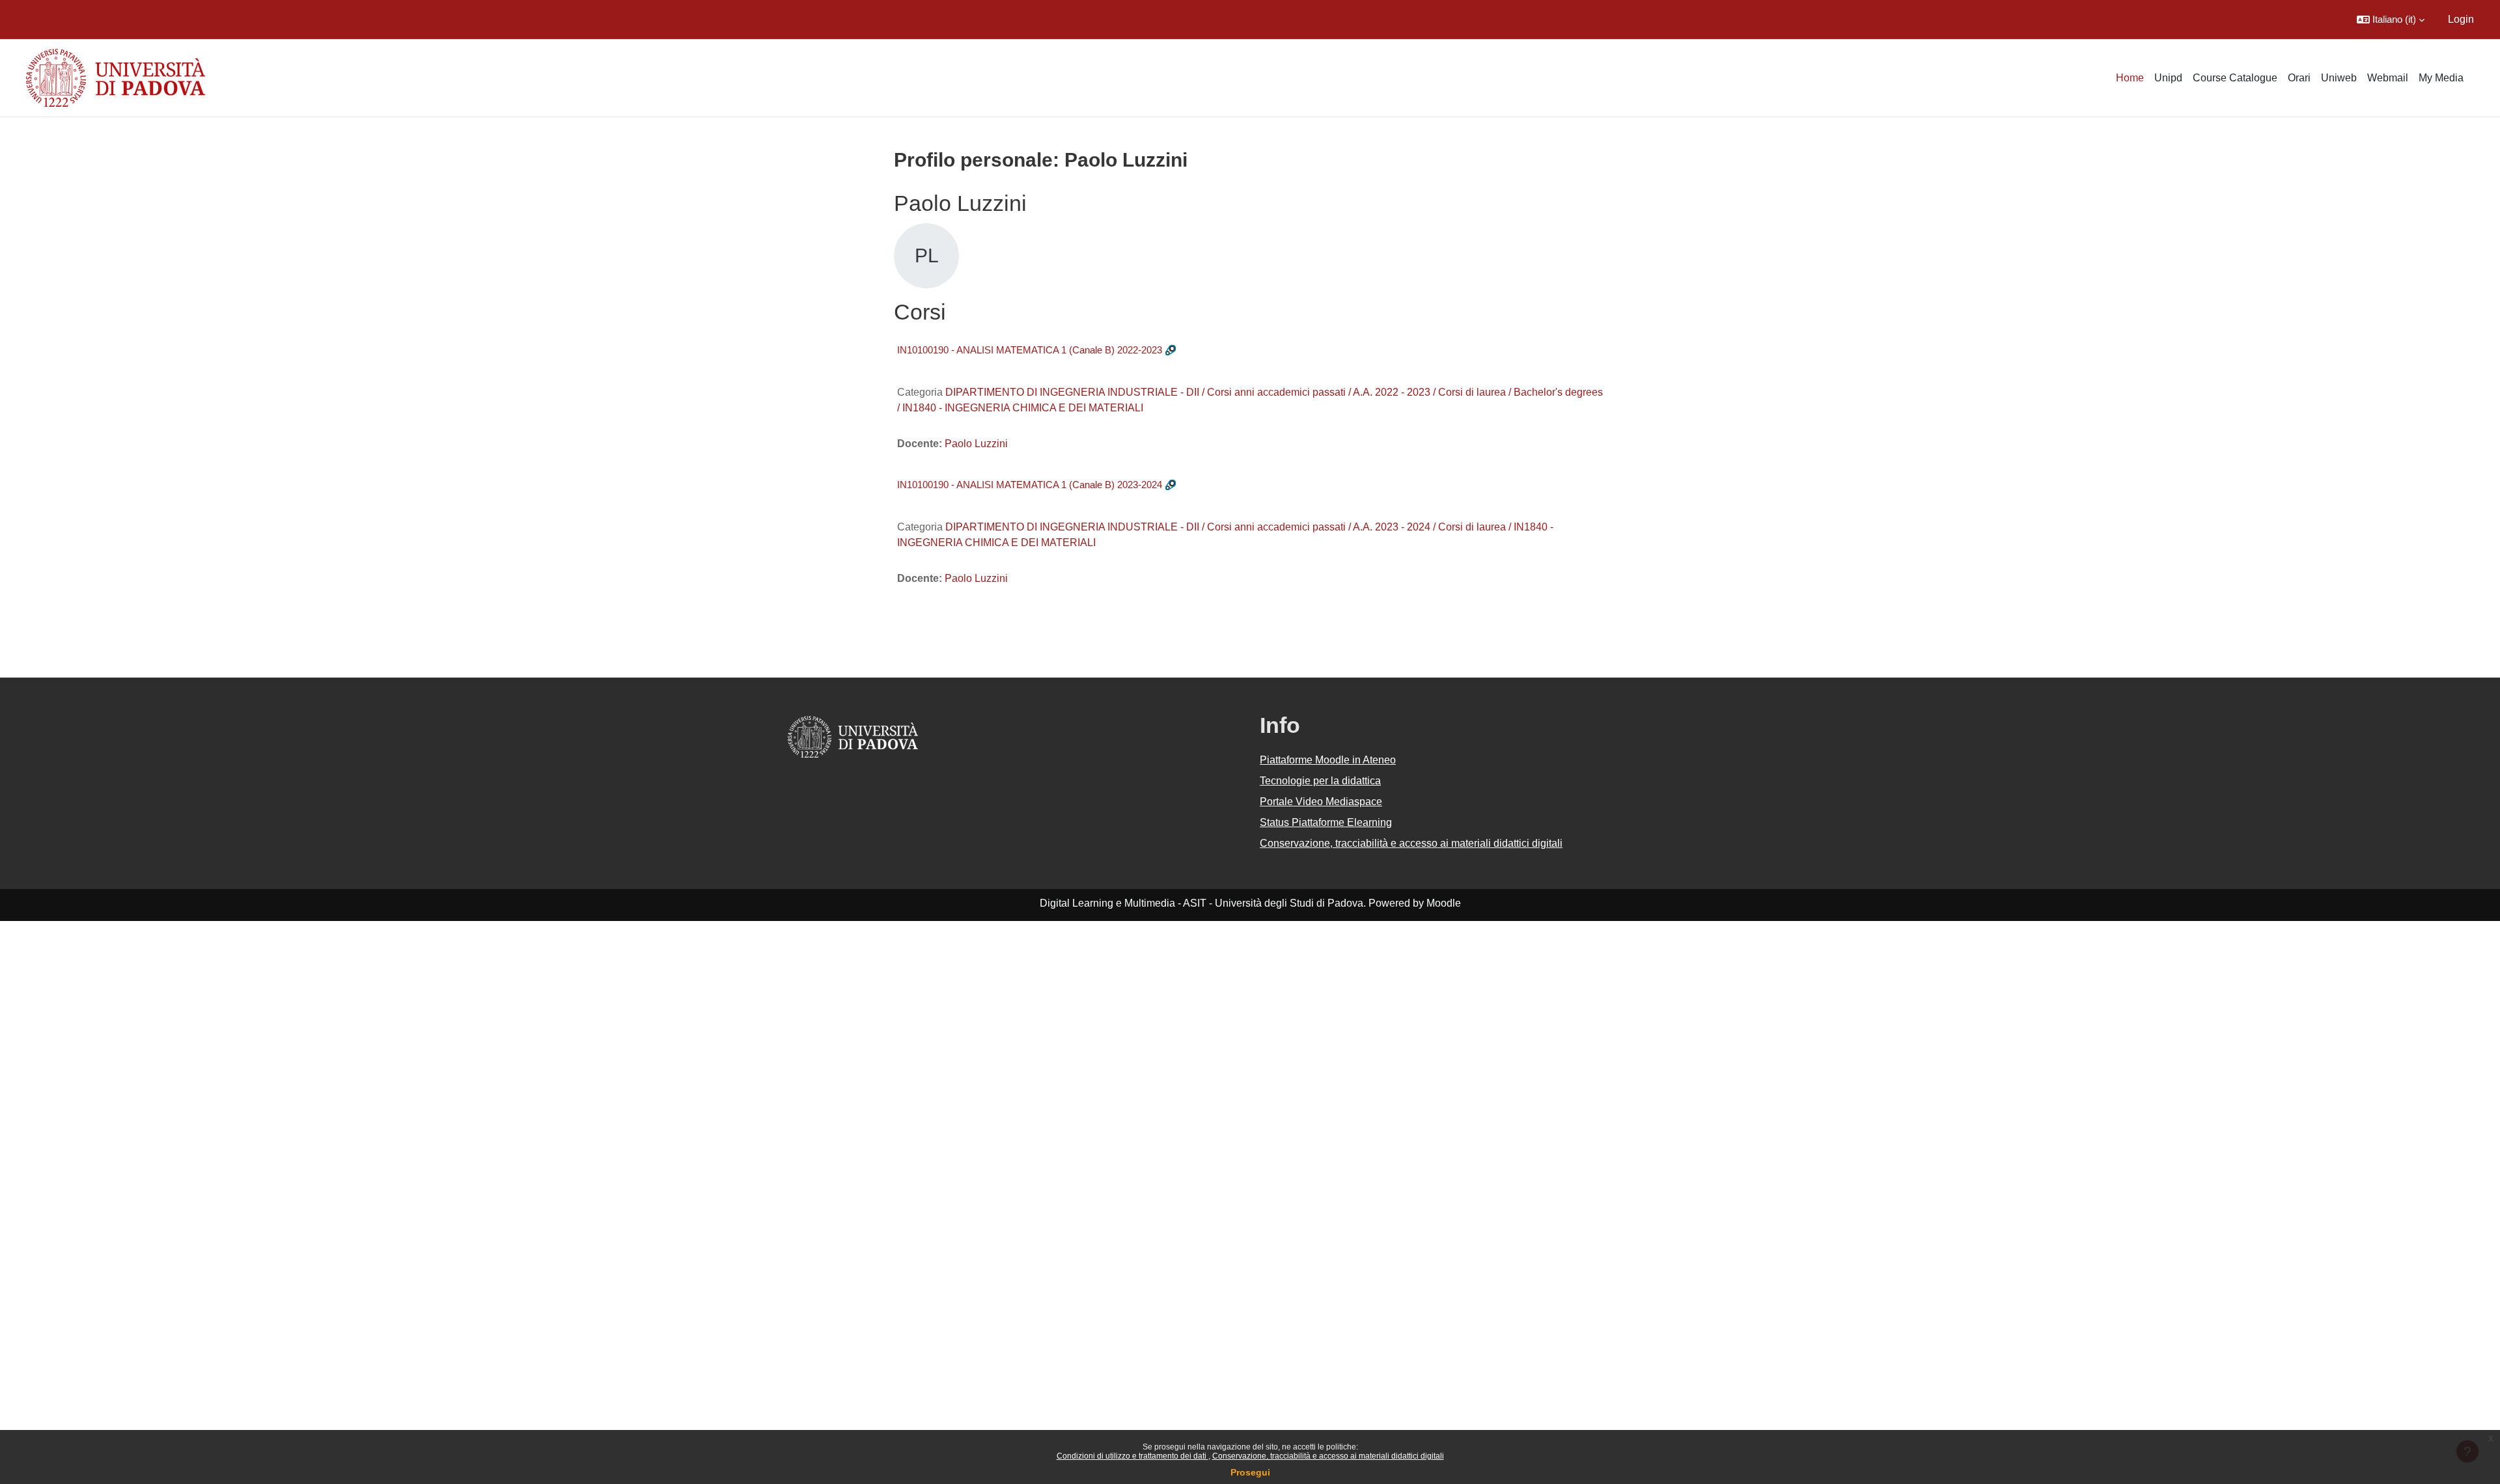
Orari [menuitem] (2299, 78)
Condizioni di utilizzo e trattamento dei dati (1132, 1456)
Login (2461, 19)
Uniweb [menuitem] (2339, 78)
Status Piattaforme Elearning (1326, 822)
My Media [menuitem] (2441, 78)
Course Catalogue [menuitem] (2235, 78)
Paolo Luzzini (976, 444)
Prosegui (1250, 1472)
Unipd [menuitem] (2168, 78)
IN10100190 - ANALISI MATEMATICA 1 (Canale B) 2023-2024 (1030, 485)
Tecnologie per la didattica (1320, 781)
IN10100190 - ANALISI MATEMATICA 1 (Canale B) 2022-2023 (1030, 350)
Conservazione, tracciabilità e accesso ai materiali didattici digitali (1328, 1456)
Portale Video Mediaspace (1321, 802)
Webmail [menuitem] (2388, 78)
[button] (2391, 20)
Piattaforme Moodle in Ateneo (1328, 760)
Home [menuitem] (2130, 78)
